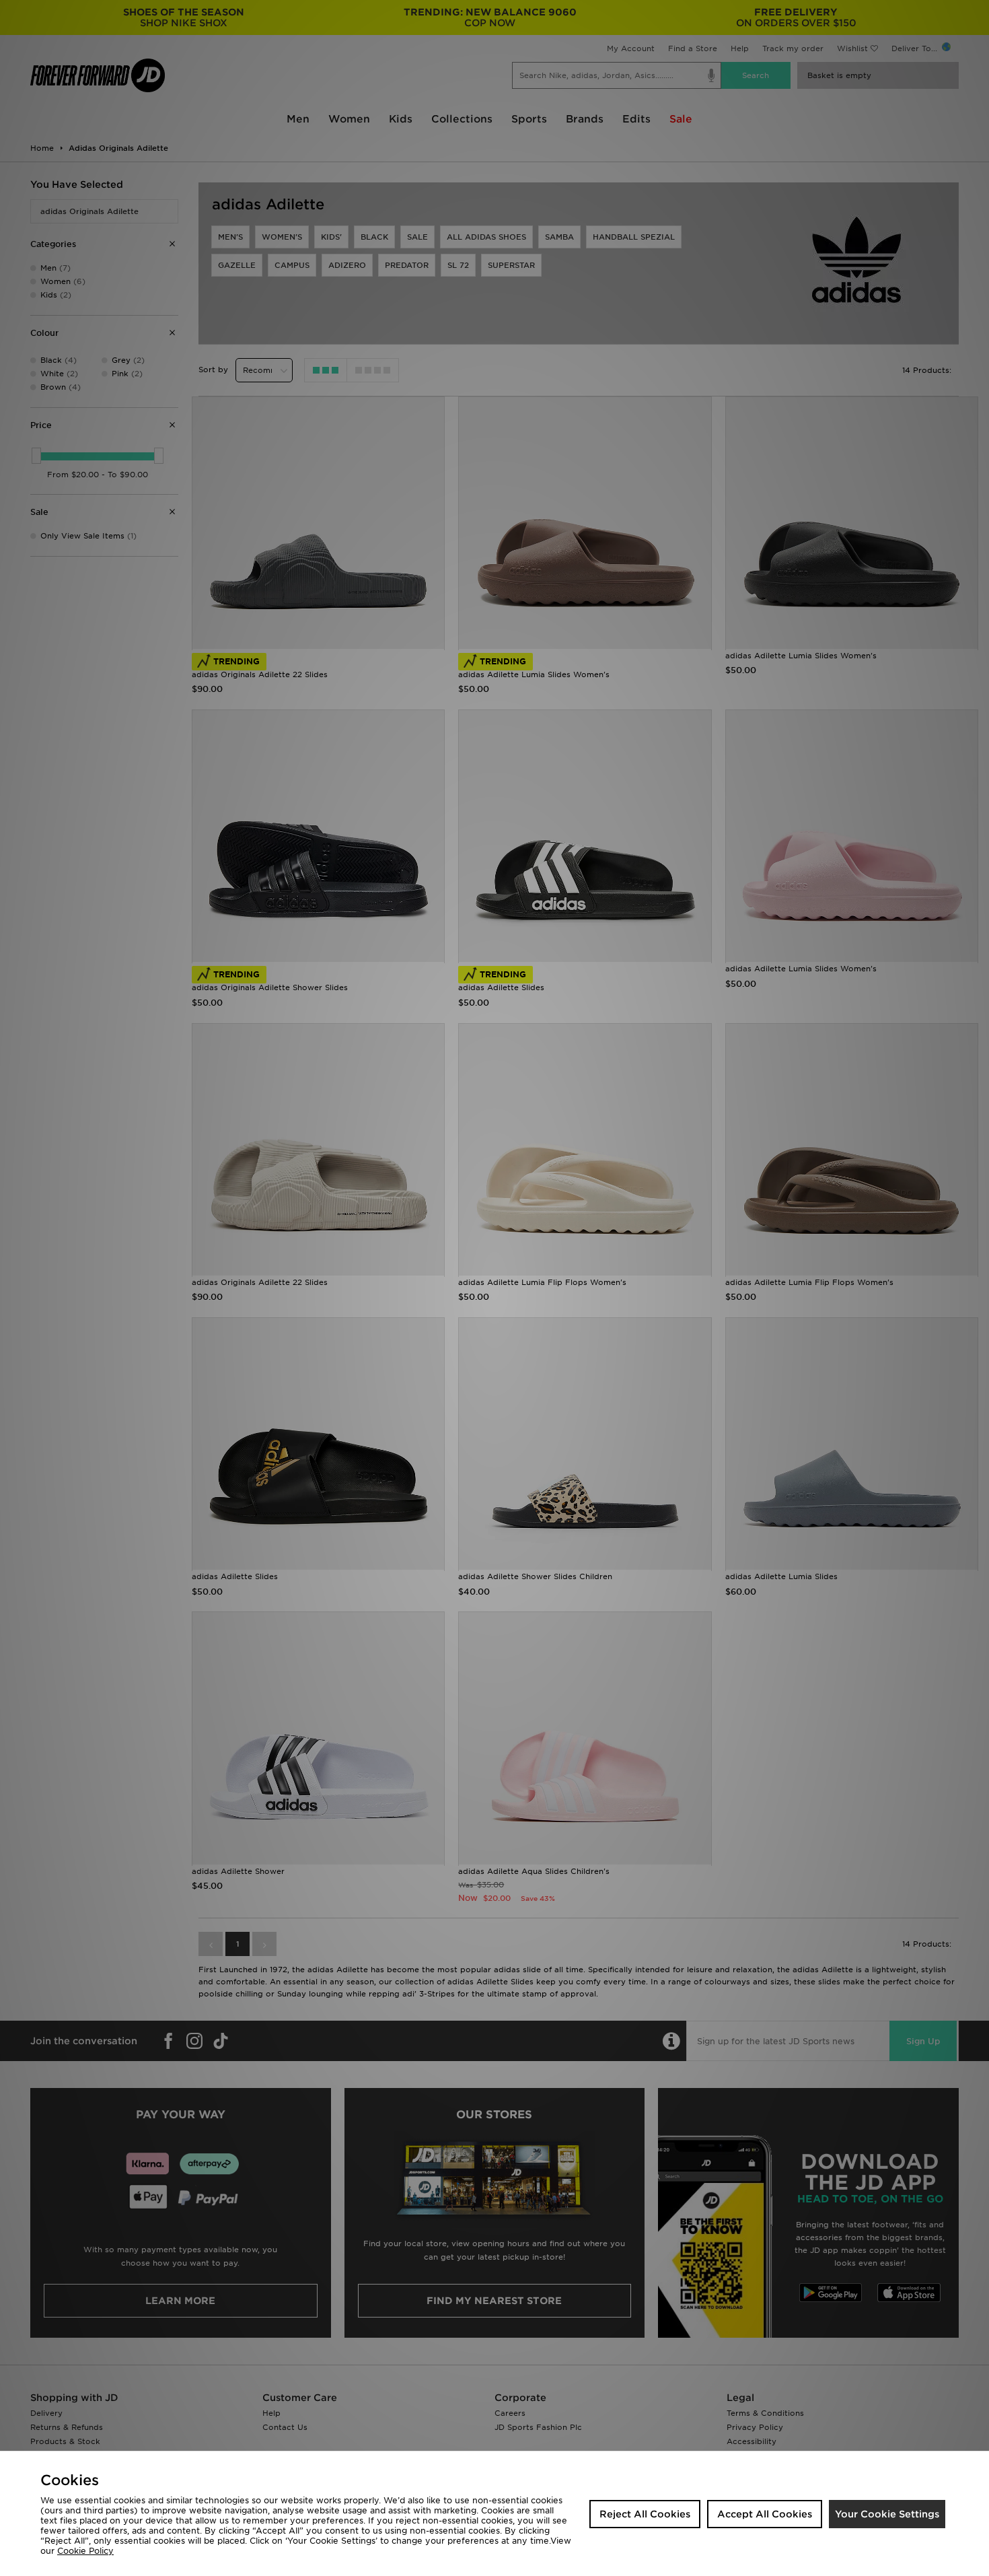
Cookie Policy (85, 2551)
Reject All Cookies (645, 2514)
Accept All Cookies (765, 2514)
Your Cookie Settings (887, 2514)
